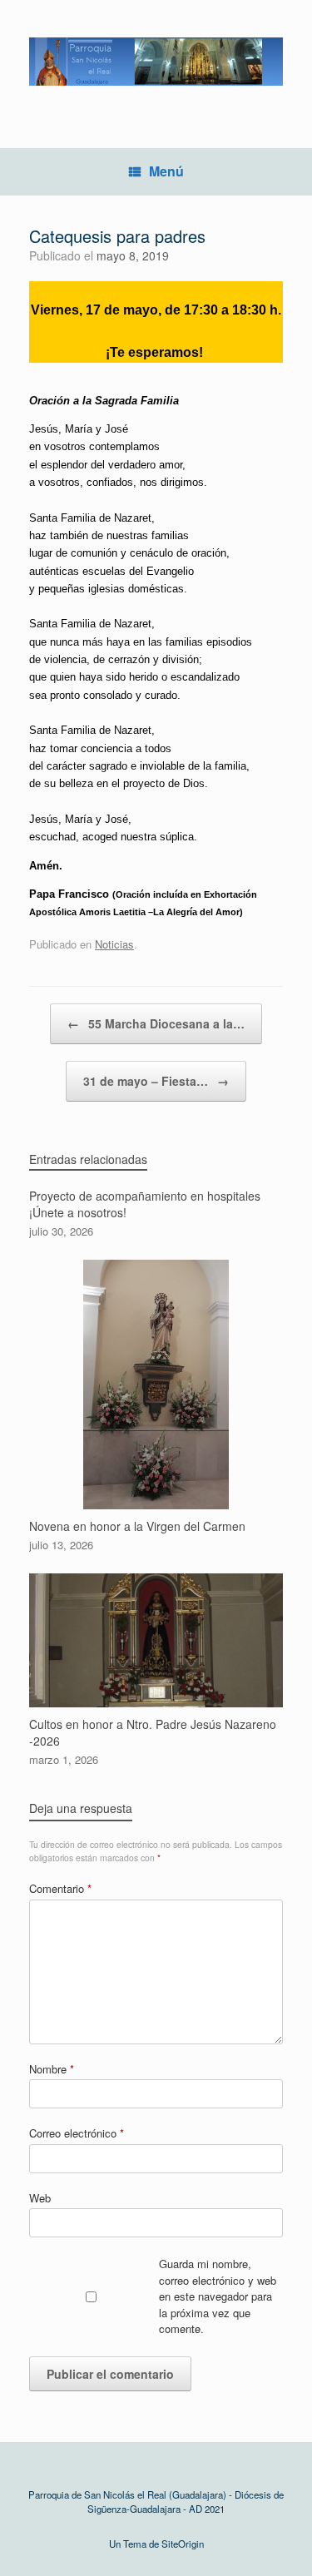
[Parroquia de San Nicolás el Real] (156, 62)
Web (40, 2198)
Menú (166, 171)
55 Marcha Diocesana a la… (156, 1023)
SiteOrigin (183, 2544)
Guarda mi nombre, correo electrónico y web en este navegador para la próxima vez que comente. (218, 2296)
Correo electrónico (77, 2133)
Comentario (60, 1888)
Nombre (52, 2069)
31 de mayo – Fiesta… (156, 1081)
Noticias (114, 944)
